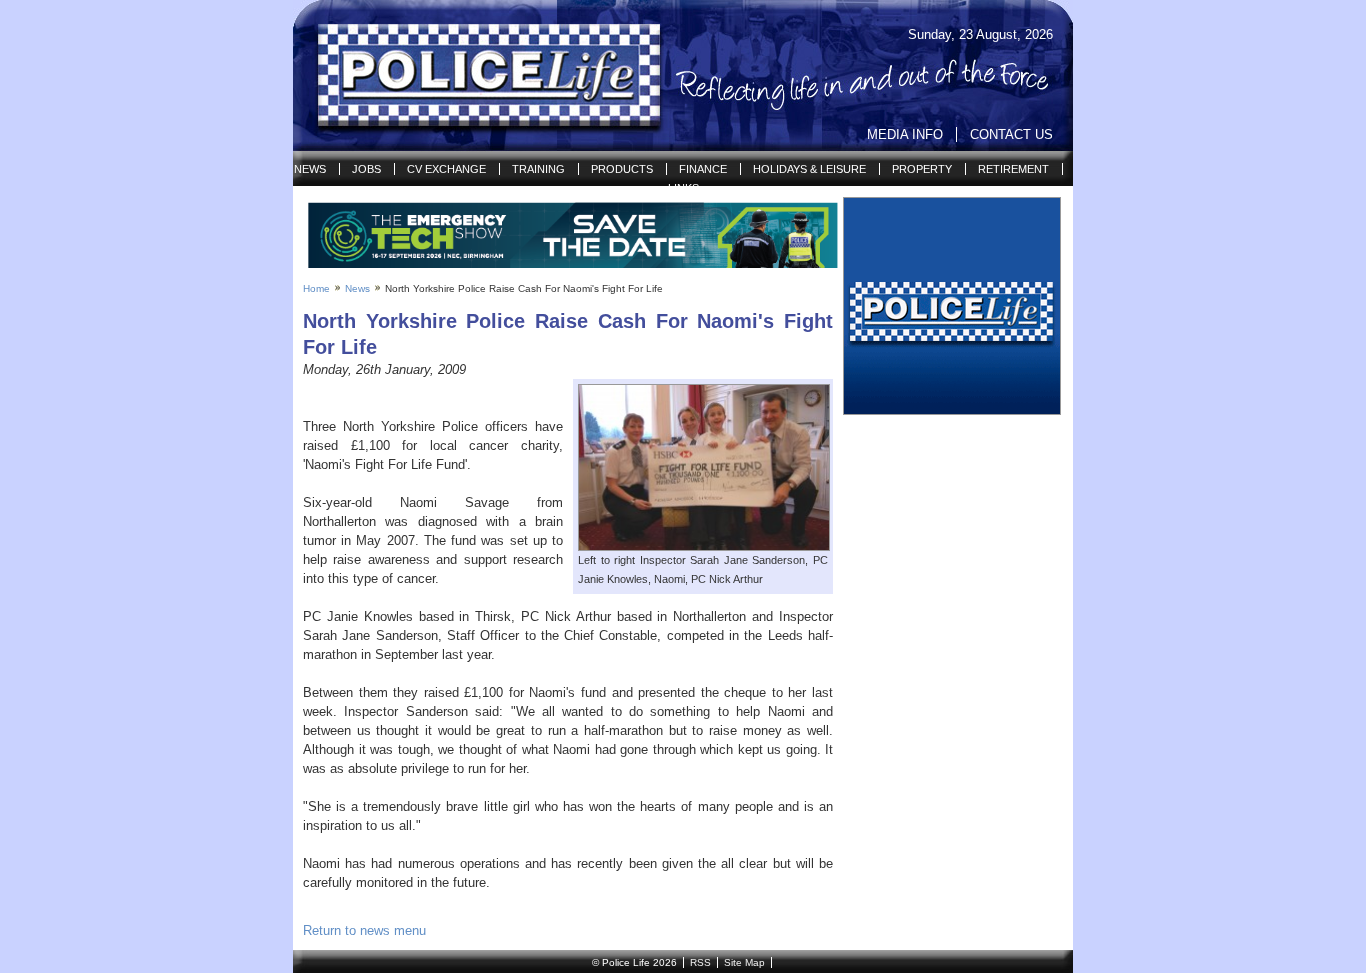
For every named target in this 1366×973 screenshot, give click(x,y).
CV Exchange (446, 169)
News (310, 169)
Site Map (744, 962)
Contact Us (1011, 134)
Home (316, 288)
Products (622, 169)
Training (538, 169)
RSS (700, 962)
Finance (703, 169)
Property (922, 169)
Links (683, 188)
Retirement (1013, 169)
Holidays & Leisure (809, 169)
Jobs (366, 169)
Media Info (905, 134)
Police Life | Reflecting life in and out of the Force (476, 76)
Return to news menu (364, 930)
